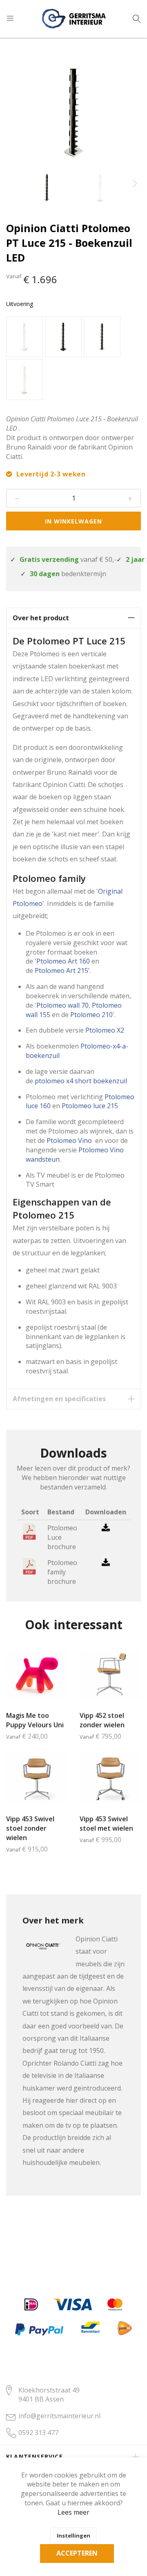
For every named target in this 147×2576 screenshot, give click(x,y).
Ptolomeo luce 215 (90, 1106)
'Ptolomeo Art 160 (62, 961)
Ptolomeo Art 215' (62, 970)
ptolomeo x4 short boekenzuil (81, 1081)
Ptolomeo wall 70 (62, 1005)
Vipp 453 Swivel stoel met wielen (106, 1824)
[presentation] (135, 184)
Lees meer (73, 2512)
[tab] (73, 618)
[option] (24, 337)
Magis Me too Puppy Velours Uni (35, 1720)
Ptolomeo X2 (105, 1030)
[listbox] (73, 359)
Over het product (41, 618)
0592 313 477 (38, 2433)
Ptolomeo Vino (70, 1140)
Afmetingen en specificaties (59, 1399)
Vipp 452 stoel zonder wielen (102, 1720)
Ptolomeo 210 (91, 1015)
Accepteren (77, 2553)
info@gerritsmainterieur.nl (59, 2416)
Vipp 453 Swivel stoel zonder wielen (30, 1828)
